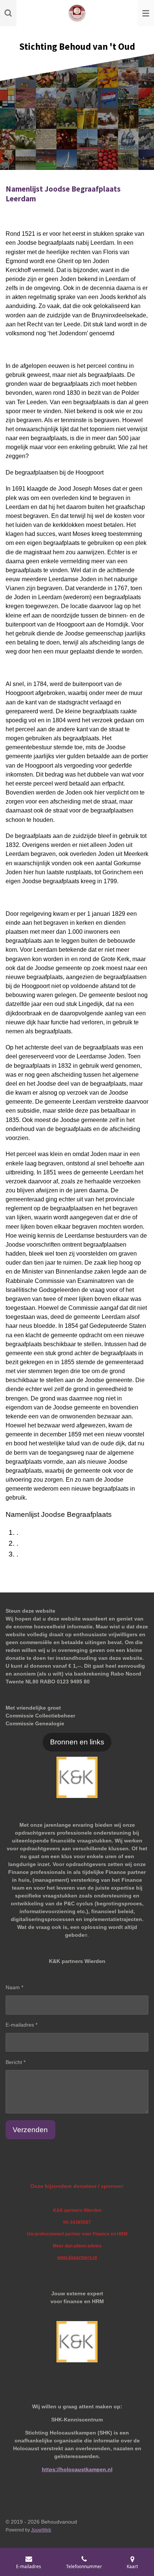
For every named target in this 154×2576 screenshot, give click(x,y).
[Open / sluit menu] (146, 13)
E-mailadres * (21, 2025)
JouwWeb (41, 2530)
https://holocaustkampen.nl (77, 2469)
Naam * (14, 1987)
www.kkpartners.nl (77, 2257)
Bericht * (16, 2062)
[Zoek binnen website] (8, 13)
